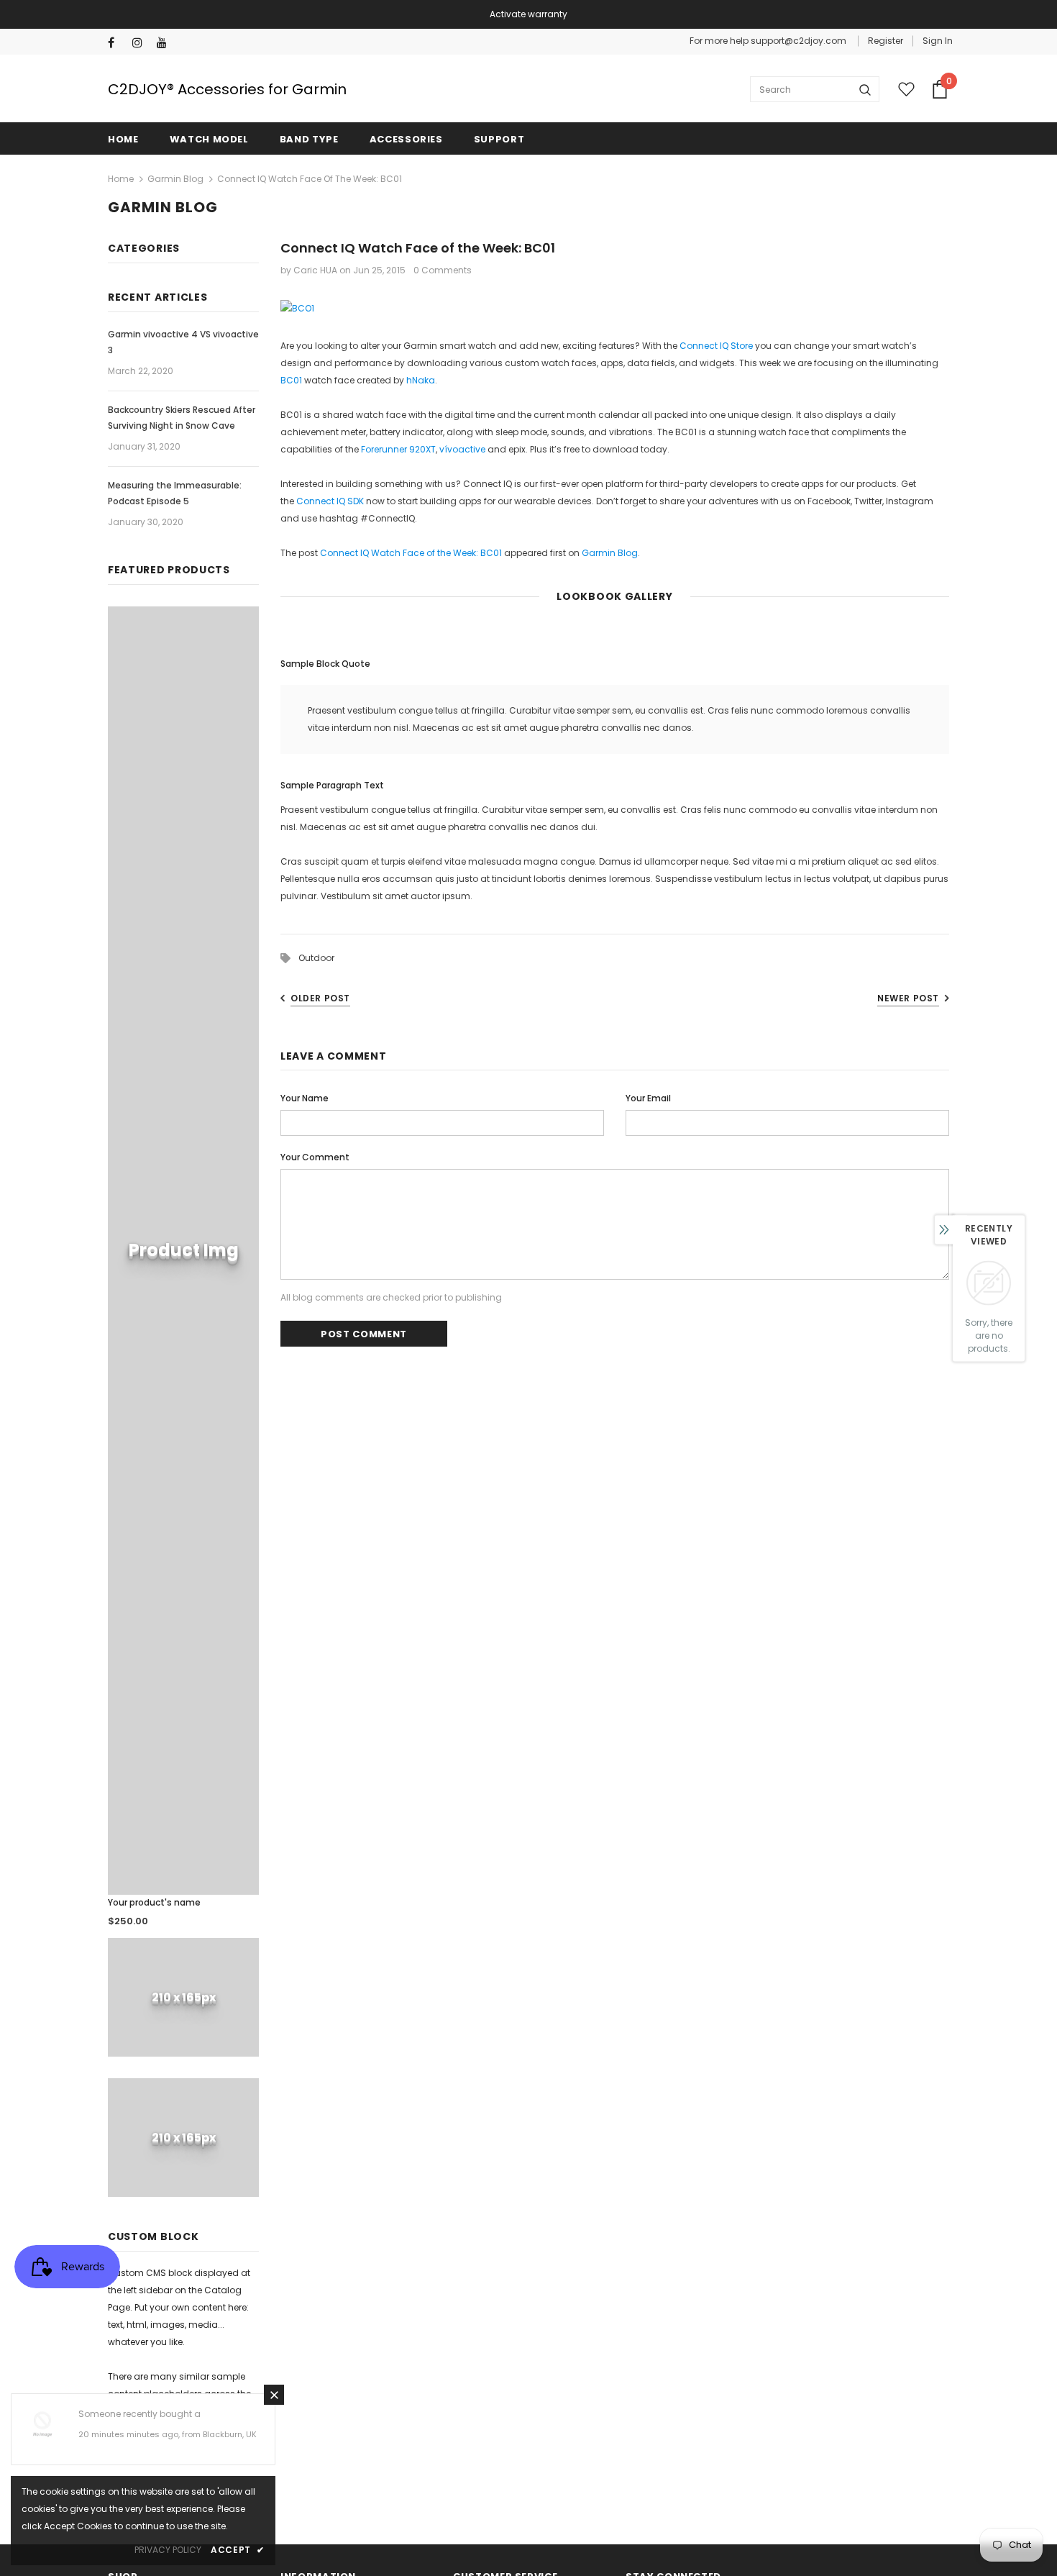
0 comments (443, 270)
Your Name (305, 1098)
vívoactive (462, 449)
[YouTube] (166, 43)
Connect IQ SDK (330, 501)
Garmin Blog (175, 179)
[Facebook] (117, 43)
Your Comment (315, 1157)
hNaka (421, 380)
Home (121, 179)
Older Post (320, 998)
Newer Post (908, 998)
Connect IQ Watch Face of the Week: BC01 (411, 553)
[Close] (274, 2395)
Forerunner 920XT (398, 449)
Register (886, 41)
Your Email (648, 1098)
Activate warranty (528, 14)
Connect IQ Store (716, 346)
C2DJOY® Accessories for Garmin (227, 89)
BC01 (291, 380)
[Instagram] (141, 43)
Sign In (938, 41)
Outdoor (316, 958)
